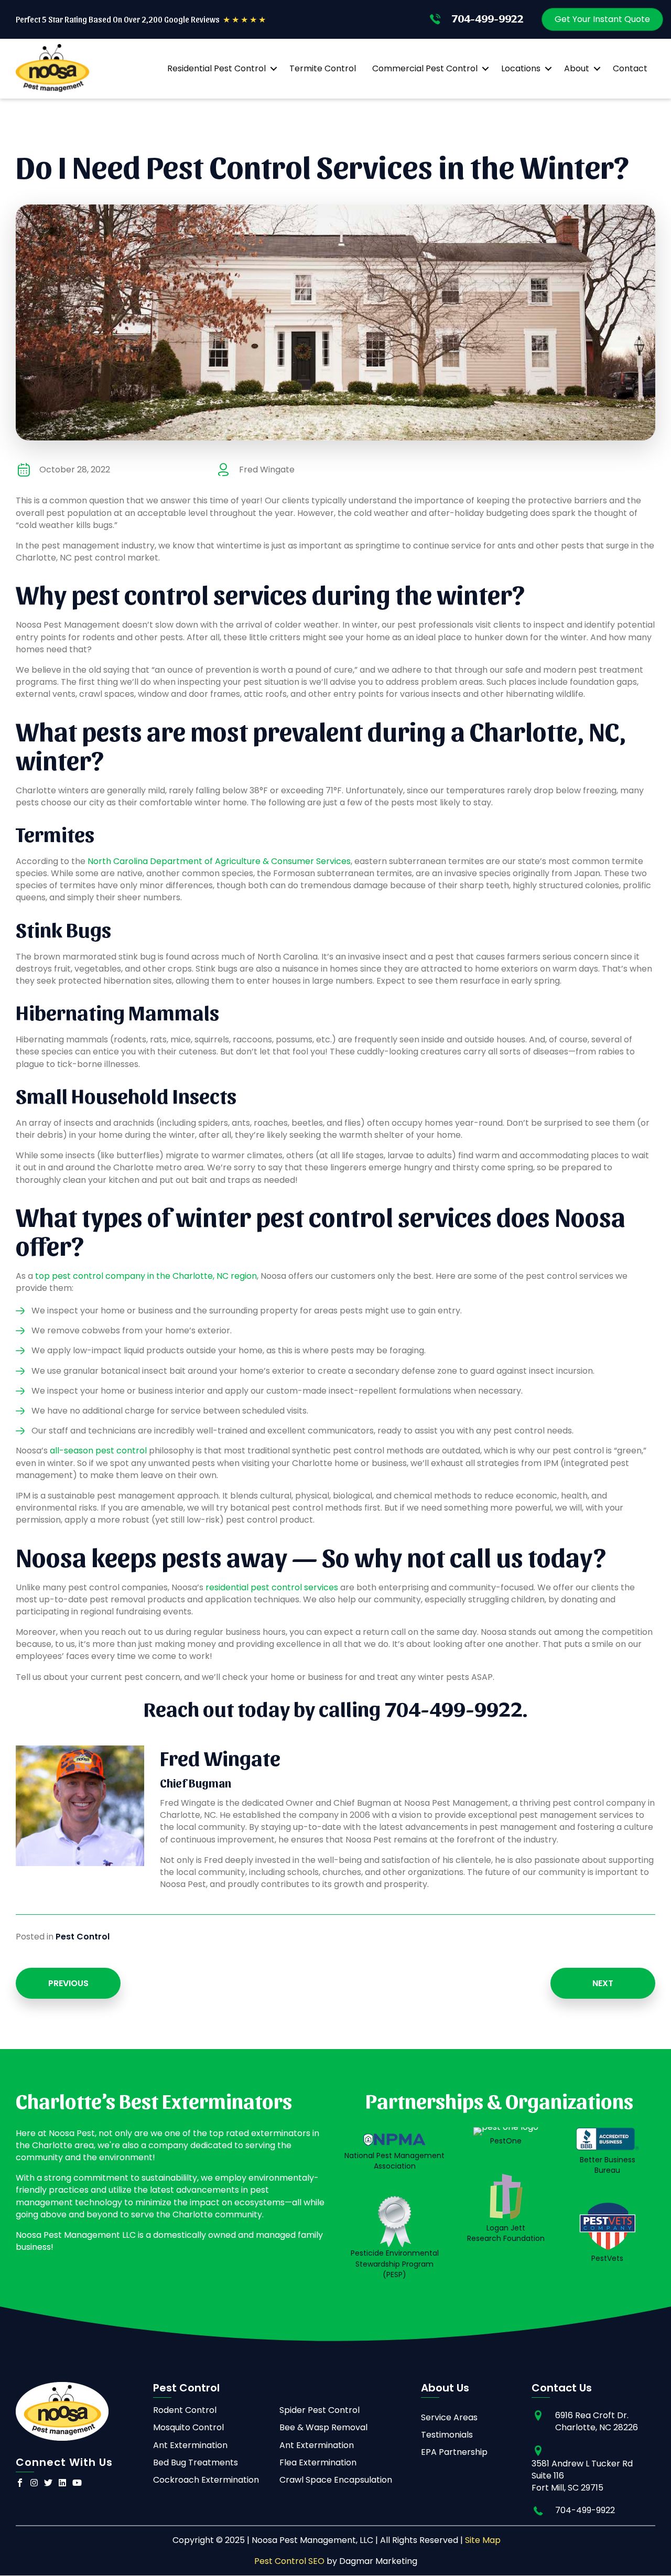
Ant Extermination (190, 2445)
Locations (521, 68)
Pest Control (83, 1937)
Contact (630, 68)
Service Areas (449, 2417)
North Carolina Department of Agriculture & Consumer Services (219, 861)
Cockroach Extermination (206, 2480)
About (577, 68)
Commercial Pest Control (425, 68)
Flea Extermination (318, 2462)
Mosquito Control (188, 2427)
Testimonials (447, 2435)
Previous (68, 1983)
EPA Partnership (454, 2452)
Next (603, 1983)
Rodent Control (185, 2410)
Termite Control (323, 68)
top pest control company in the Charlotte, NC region (146, 1276)
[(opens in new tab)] (394, 2221)
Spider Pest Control (320, 2410)
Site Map (483, 2540)
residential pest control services (272, 1587)
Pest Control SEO (289, 2561)
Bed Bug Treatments (196, 2462)
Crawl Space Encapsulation (336, 2480)
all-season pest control (98, 1451)
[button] (273, 69)
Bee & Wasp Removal (323, 2427)
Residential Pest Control (217, 68)
